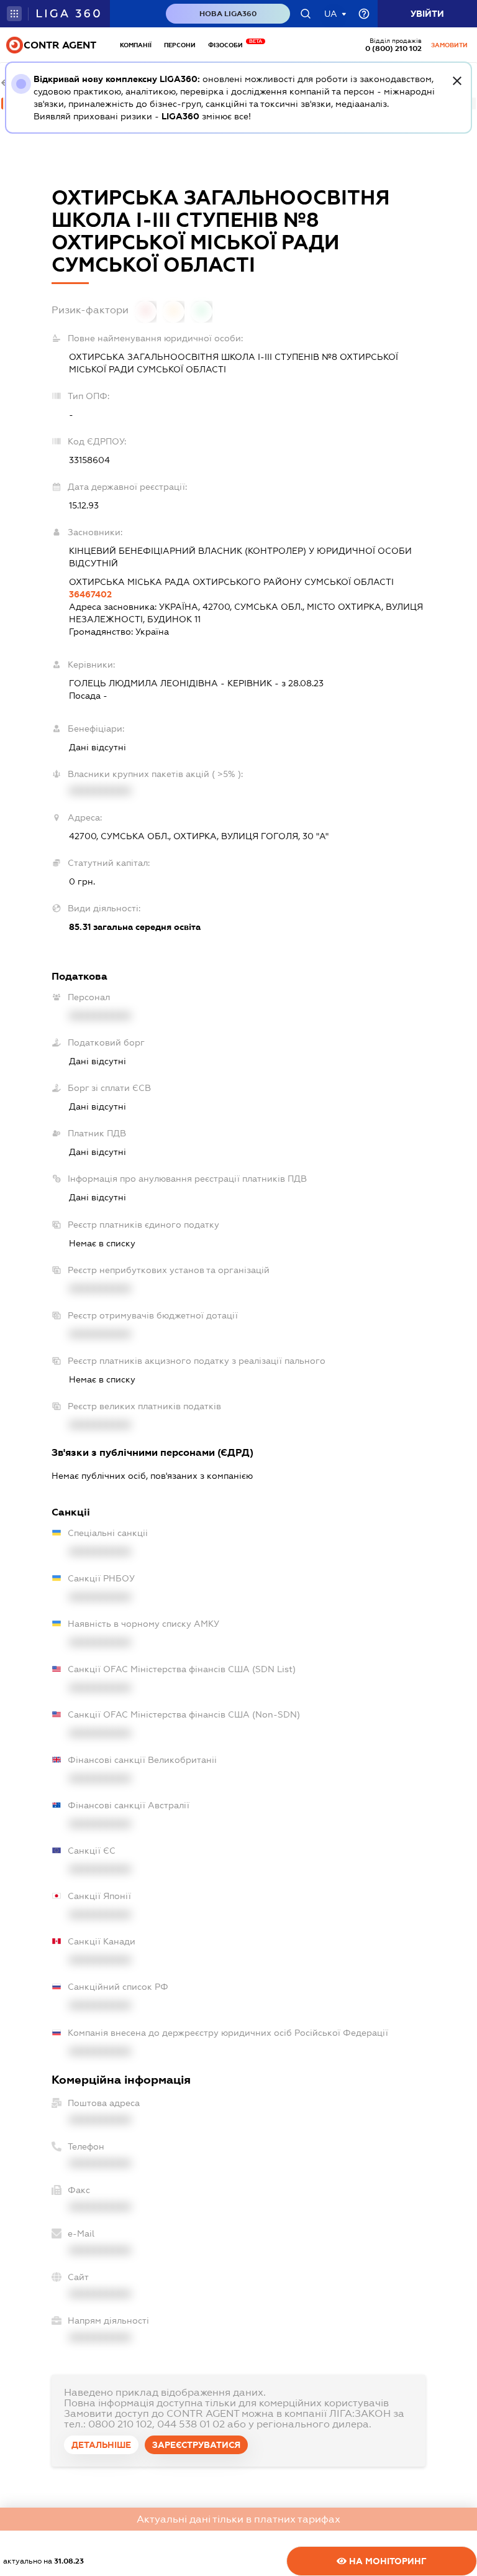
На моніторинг (387, 2561)
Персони (180, 45)
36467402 (90, 594)
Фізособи (229, 45)
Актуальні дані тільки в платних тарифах (238, 2519)
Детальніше (101, 2445)
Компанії (136, 45)
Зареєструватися (196, 2445)
